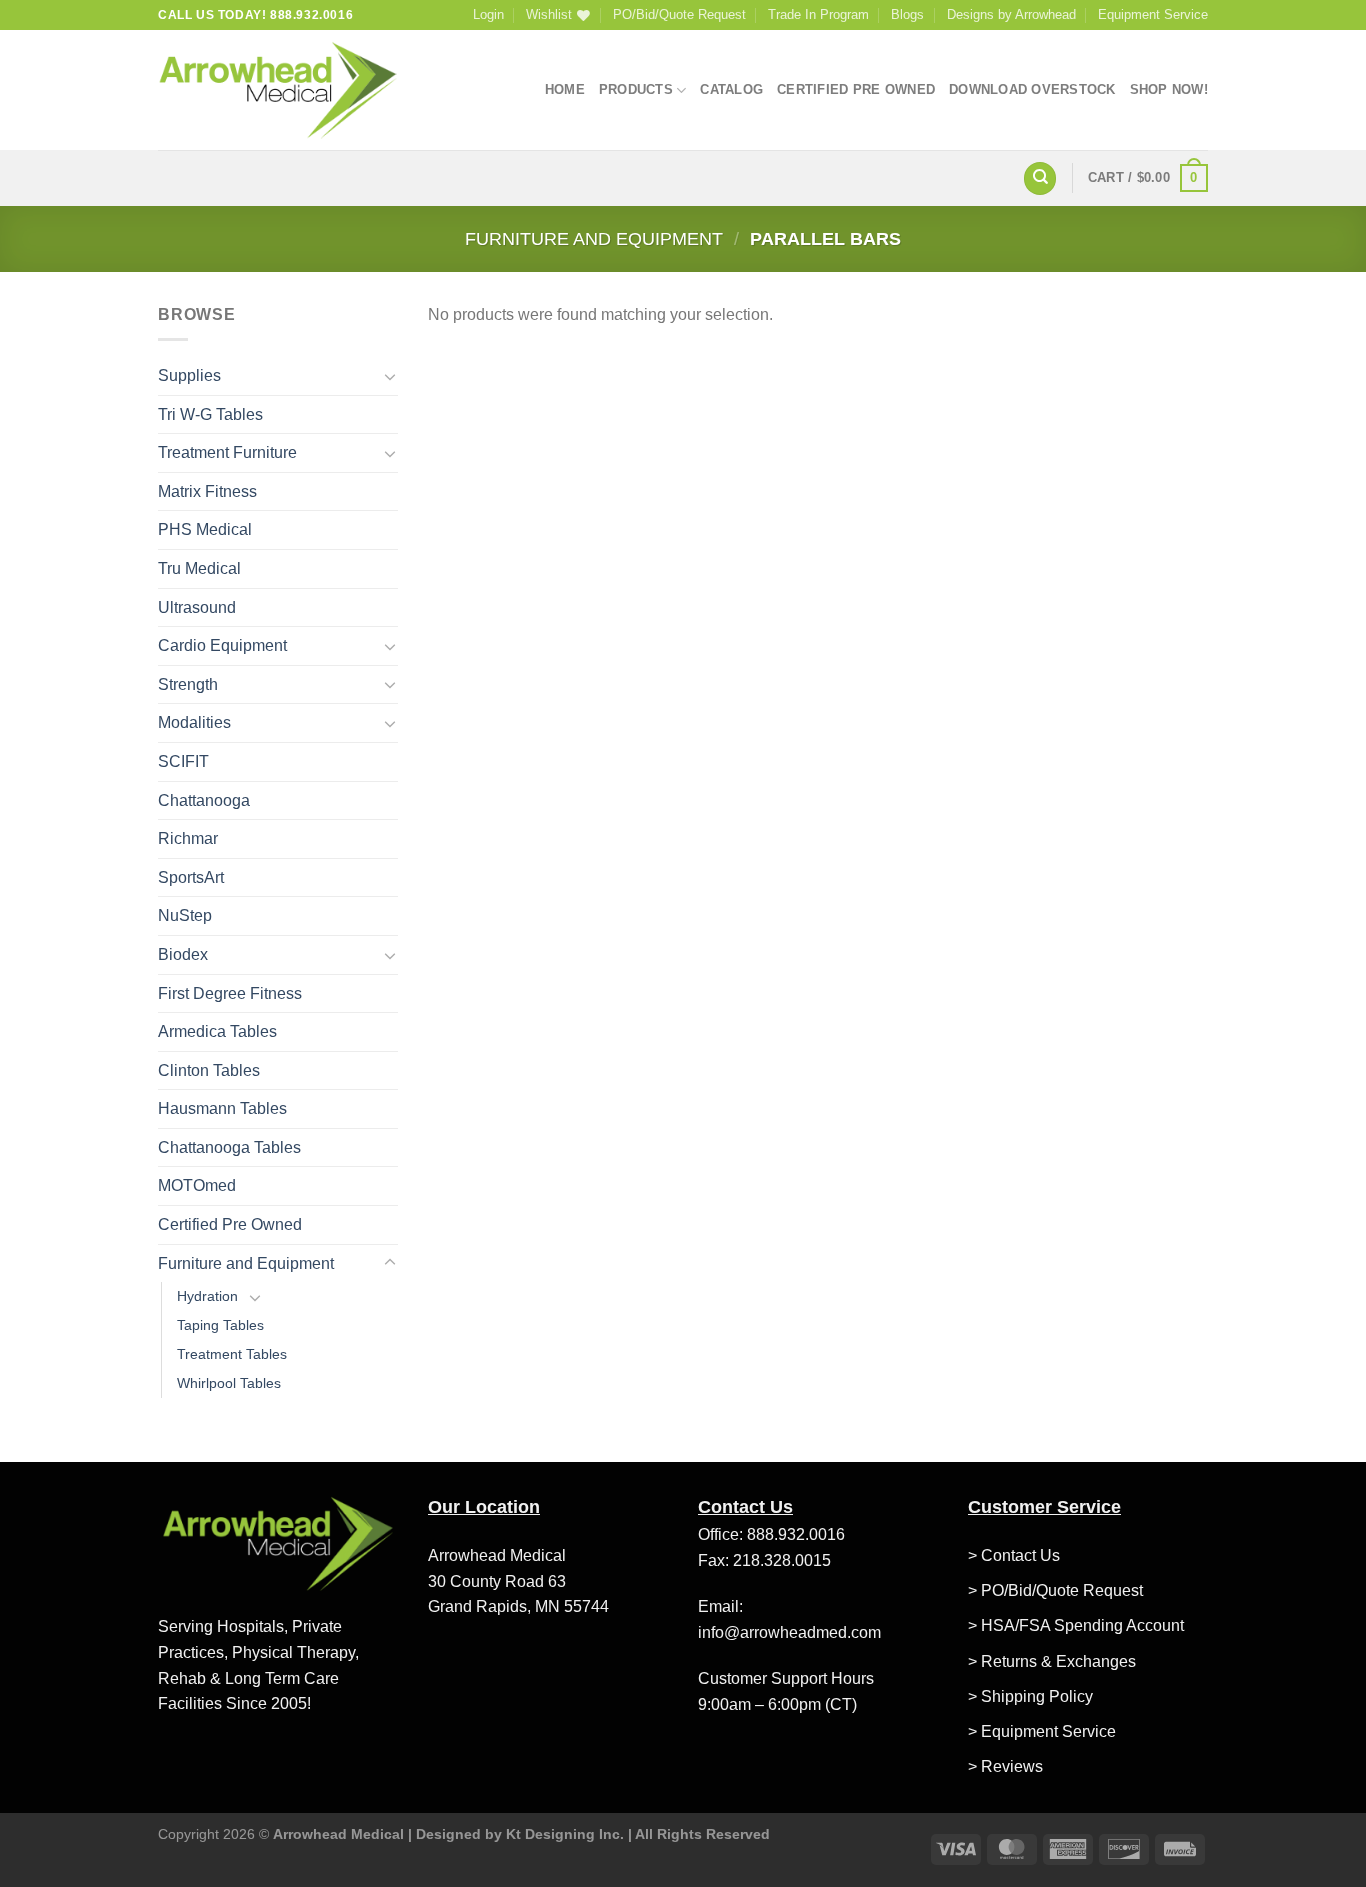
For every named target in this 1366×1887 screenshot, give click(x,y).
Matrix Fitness (207, 491)
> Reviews (1005, 1766)
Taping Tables (220, 1325)
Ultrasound (197, 607)
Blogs (907, 14)
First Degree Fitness (230, 993)
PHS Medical (205, 529)
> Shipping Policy (1030, 1696)
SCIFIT (183, 761)
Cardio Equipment (222, 645)
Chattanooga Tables (229, 1147)
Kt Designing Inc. (565, 1834)
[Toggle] (390, 376)
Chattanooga (204, 800)
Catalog (731, 89)
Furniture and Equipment (594, 238)
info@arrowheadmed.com (789, 1632)
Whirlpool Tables (229, 1383)
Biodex (183, 954)
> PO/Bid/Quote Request (1055, 1590)
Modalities (194, 722)
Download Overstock (1032, 89)
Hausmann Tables (222, 1108)
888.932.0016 (796, 1534)
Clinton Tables (209, 1070)
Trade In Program (818, 14)
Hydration (207, 1296)
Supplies (189, 375)
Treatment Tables (232, 1354)
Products (636, 89)
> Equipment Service (1042, 1731)
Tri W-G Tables (210, 414)
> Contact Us (1014, 1555)
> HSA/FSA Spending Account (1076, 1625)
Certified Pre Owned (856, 89)
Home (565, 89)
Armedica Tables (217, 1031)
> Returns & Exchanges (1052, 1661)
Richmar (188, 838)
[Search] (1040, 178)
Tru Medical (199, 568)
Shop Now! (1169, 89)
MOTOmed (197, 1185)
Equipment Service (1153, 14)
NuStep (185, 915)
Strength (188, 684)
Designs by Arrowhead (1011, 14)
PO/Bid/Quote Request (679, 14)
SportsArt (191, 877)
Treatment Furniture (227, 452)
